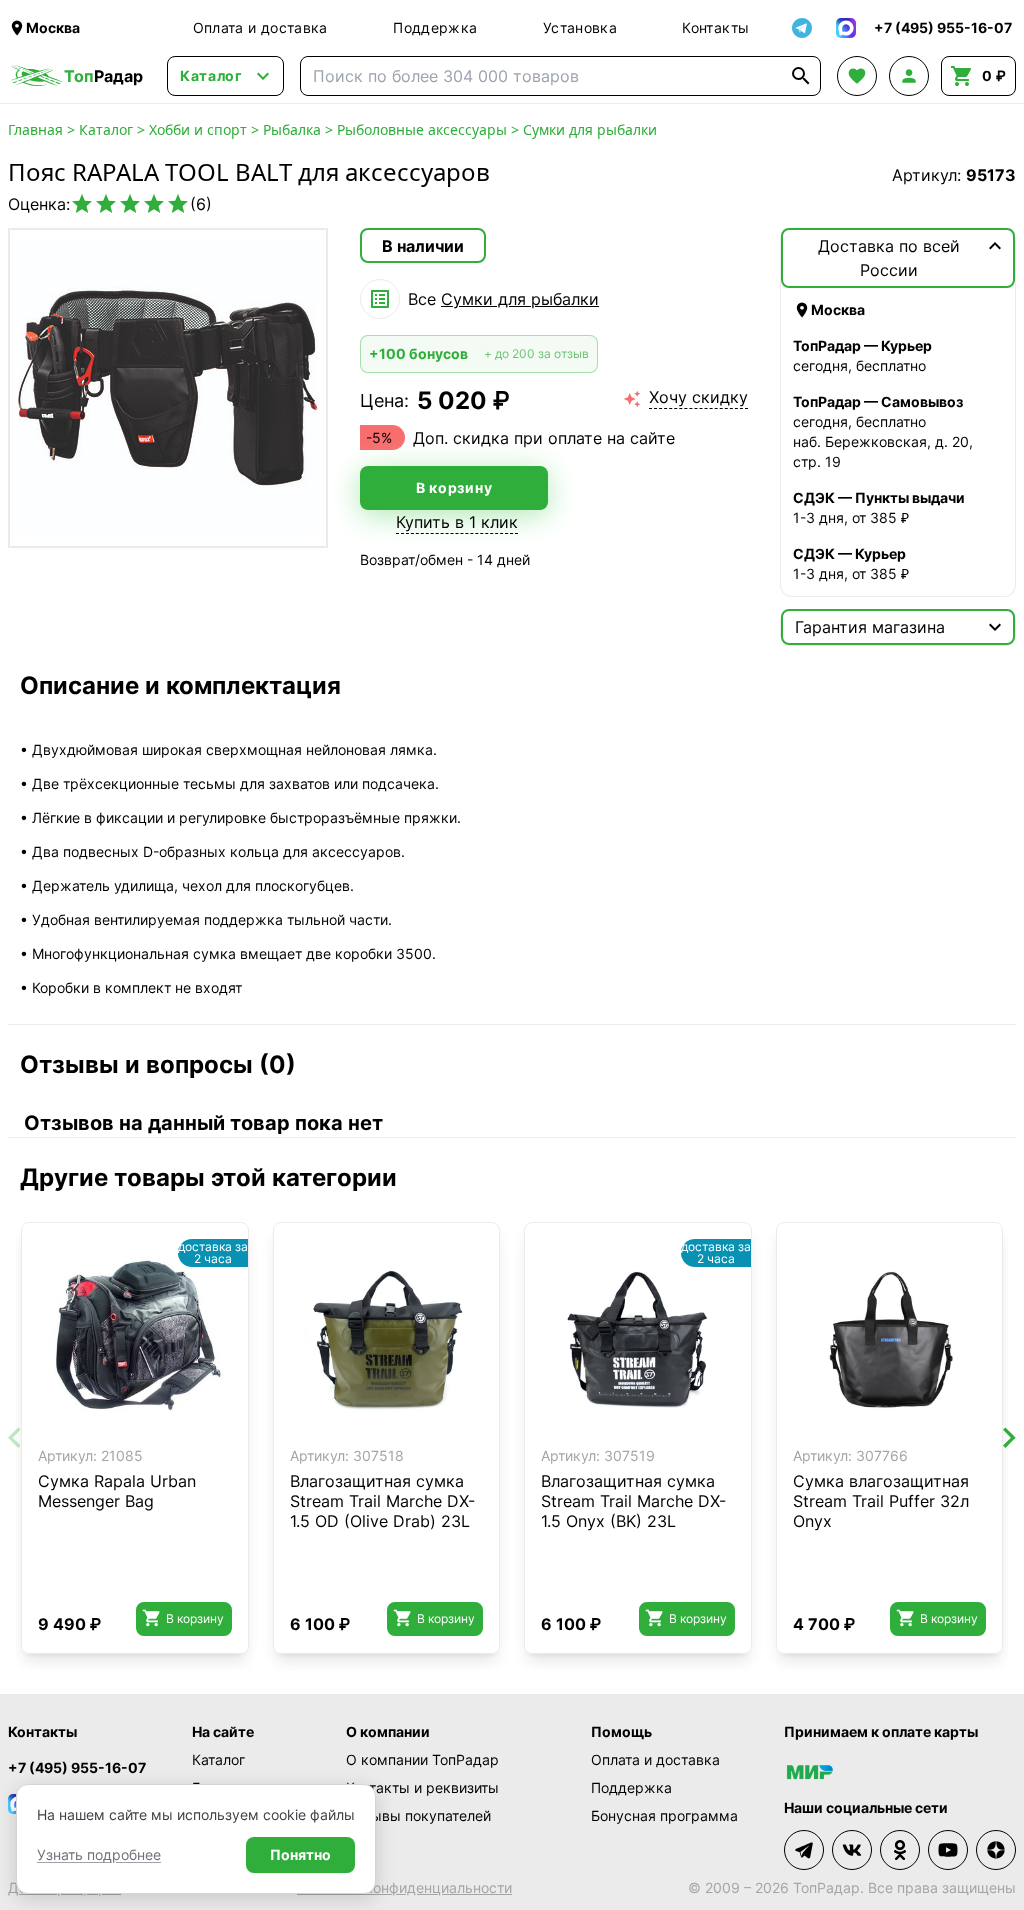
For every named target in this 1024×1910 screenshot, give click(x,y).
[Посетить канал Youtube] (948, 1850)
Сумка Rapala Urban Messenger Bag (117, 1491)
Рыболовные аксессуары (422, 129)
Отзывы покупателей (418, 1815)
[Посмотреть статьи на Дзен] (996, 1850)
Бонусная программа (664, 1815)
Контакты (715, 27)
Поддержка (435, 27)
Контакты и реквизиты (422, 1787)
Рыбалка (292, 129)
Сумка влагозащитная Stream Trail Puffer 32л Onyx (881, 1501)
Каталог (106, 129)
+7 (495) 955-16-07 (77, 1767)
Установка (580, 27)
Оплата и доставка (260, 27)
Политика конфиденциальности (404, 1887)
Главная (35, 129)
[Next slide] (1008, 1438)
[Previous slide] (16, 1438)
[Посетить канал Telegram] (804, 1850)
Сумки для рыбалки (590, 129)
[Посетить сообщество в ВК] (852, 1850)
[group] (168, 388)
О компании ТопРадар (422, 1759)
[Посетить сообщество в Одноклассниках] (900, 1850)
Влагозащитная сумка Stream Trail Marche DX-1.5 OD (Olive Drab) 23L (382, 1501)
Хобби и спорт (198, 129)
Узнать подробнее (99, 1854)
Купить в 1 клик (457, 522)
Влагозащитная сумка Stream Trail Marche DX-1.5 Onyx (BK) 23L (633, 1501)
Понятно (300, 1854)
